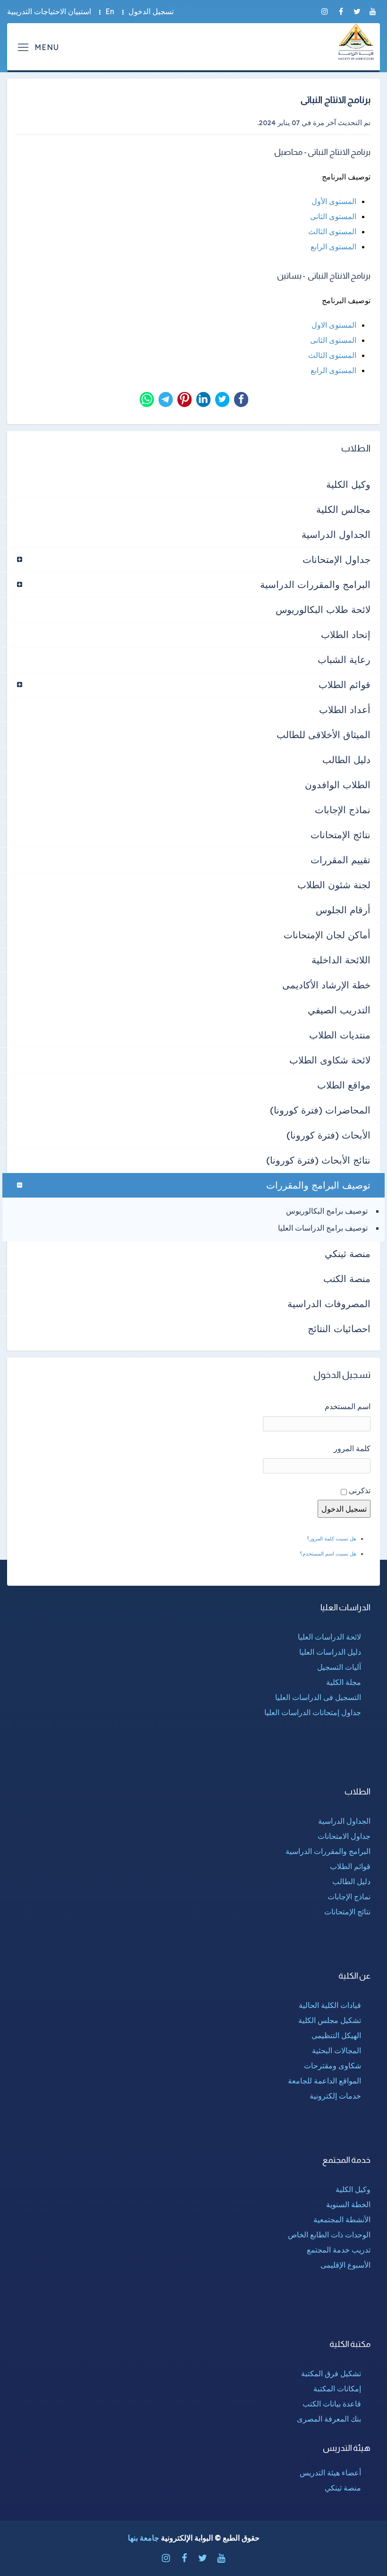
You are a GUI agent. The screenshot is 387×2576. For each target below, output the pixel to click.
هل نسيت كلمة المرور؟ (332, 1539)
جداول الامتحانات (344, 1836)
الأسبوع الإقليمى (345, 2265)
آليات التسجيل (339, 1667)
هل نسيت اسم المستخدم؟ (328, 1554)
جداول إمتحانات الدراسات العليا (313, 1712)
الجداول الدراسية (336, 534)
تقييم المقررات (341, 860)
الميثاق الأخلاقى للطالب (324, 735)
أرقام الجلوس (343, 910)
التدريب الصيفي (339, 1010)
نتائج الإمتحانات (341, 835)
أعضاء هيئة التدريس (330, 2473)
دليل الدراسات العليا (330, 1652)
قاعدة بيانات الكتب (332, 2404)
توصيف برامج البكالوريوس (327, 1211)
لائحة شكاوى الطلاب (330, 1060)
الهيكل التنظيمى (336, 2035)
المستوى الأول (334, 201)
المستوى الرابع (333, 247)
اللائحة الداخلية (341, 960)
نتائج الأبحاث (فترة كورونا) (318, 1160)
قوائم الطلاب (345, 684)
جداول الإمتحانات (337, 559)
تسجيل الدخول (151, 11)
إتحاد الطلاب (346, 634)
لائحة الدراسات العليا (329, 1637)
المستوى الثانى (333, 216)
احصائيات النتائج (339, 1329)
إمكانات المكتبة (337, 2389)
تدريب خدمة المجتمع (339, 2250)
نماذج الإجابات (343, 810)
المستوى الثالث (332, 231)
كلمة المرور (352, 1448)
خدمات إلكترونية (335, 2096)
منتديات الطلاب (340, 1035)
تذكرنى (360, 1490)
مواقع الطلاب (344, 1085)
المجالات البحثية (337, 2050)
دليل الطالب (346, 760)
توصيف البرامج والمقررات (318, 1185)
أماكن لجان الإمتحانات (327, 935)
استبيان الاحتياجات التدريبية (49, 11)
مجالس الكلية (343, 509)
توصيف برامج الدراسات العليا (323, 1228)
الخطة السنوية (348, 2204)
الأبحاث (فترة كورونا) (328, 1135)
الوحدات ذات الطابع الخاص (329, 2235)
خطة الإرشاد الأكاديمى (326, 985)
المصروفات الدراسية (329, 1304)
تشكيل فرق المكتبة (331, 2373)
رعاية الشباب (344, 659)
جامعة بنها (143, 2538)
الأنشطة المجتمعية (342, 2219)
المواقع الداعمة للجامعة (324, 2081)
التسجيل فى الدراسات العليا (318, 1697)
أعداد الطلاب (345, 710)
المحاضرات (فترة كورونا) (320, 1110)
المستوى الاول (334, 325)
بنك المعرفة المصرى (329, 2419)
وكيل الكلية (348, 484)
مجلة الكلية (344, 1682)
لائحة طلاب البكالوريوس (323, 609)
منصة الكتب (347, 1279)
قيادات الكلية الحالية (330, 2005)
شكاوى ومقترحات (332, 2066)
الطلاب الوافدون (338, 785)
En (110, 11)
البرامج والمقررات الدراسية (315, 584)
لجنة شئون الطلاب (334, 885)
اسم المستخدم (348, 1406)
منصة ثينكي (348, 1254)
